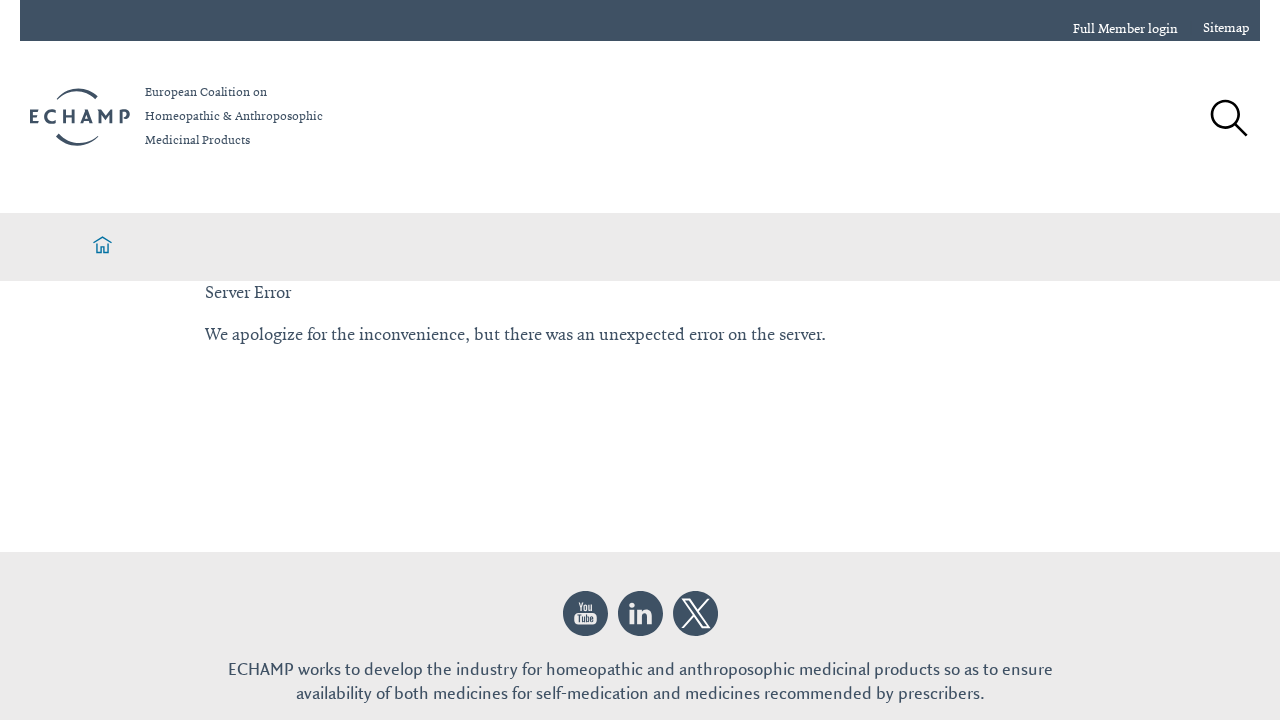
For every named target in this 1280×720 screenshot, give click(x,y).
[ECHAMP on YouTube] (585, 613)
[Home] (102, 247)
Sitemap (1226, 28)
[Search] (1228, 120)
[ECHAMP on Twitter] (695, 613)
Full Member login (1125, 29)
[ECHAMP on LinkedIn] (640, 613)
